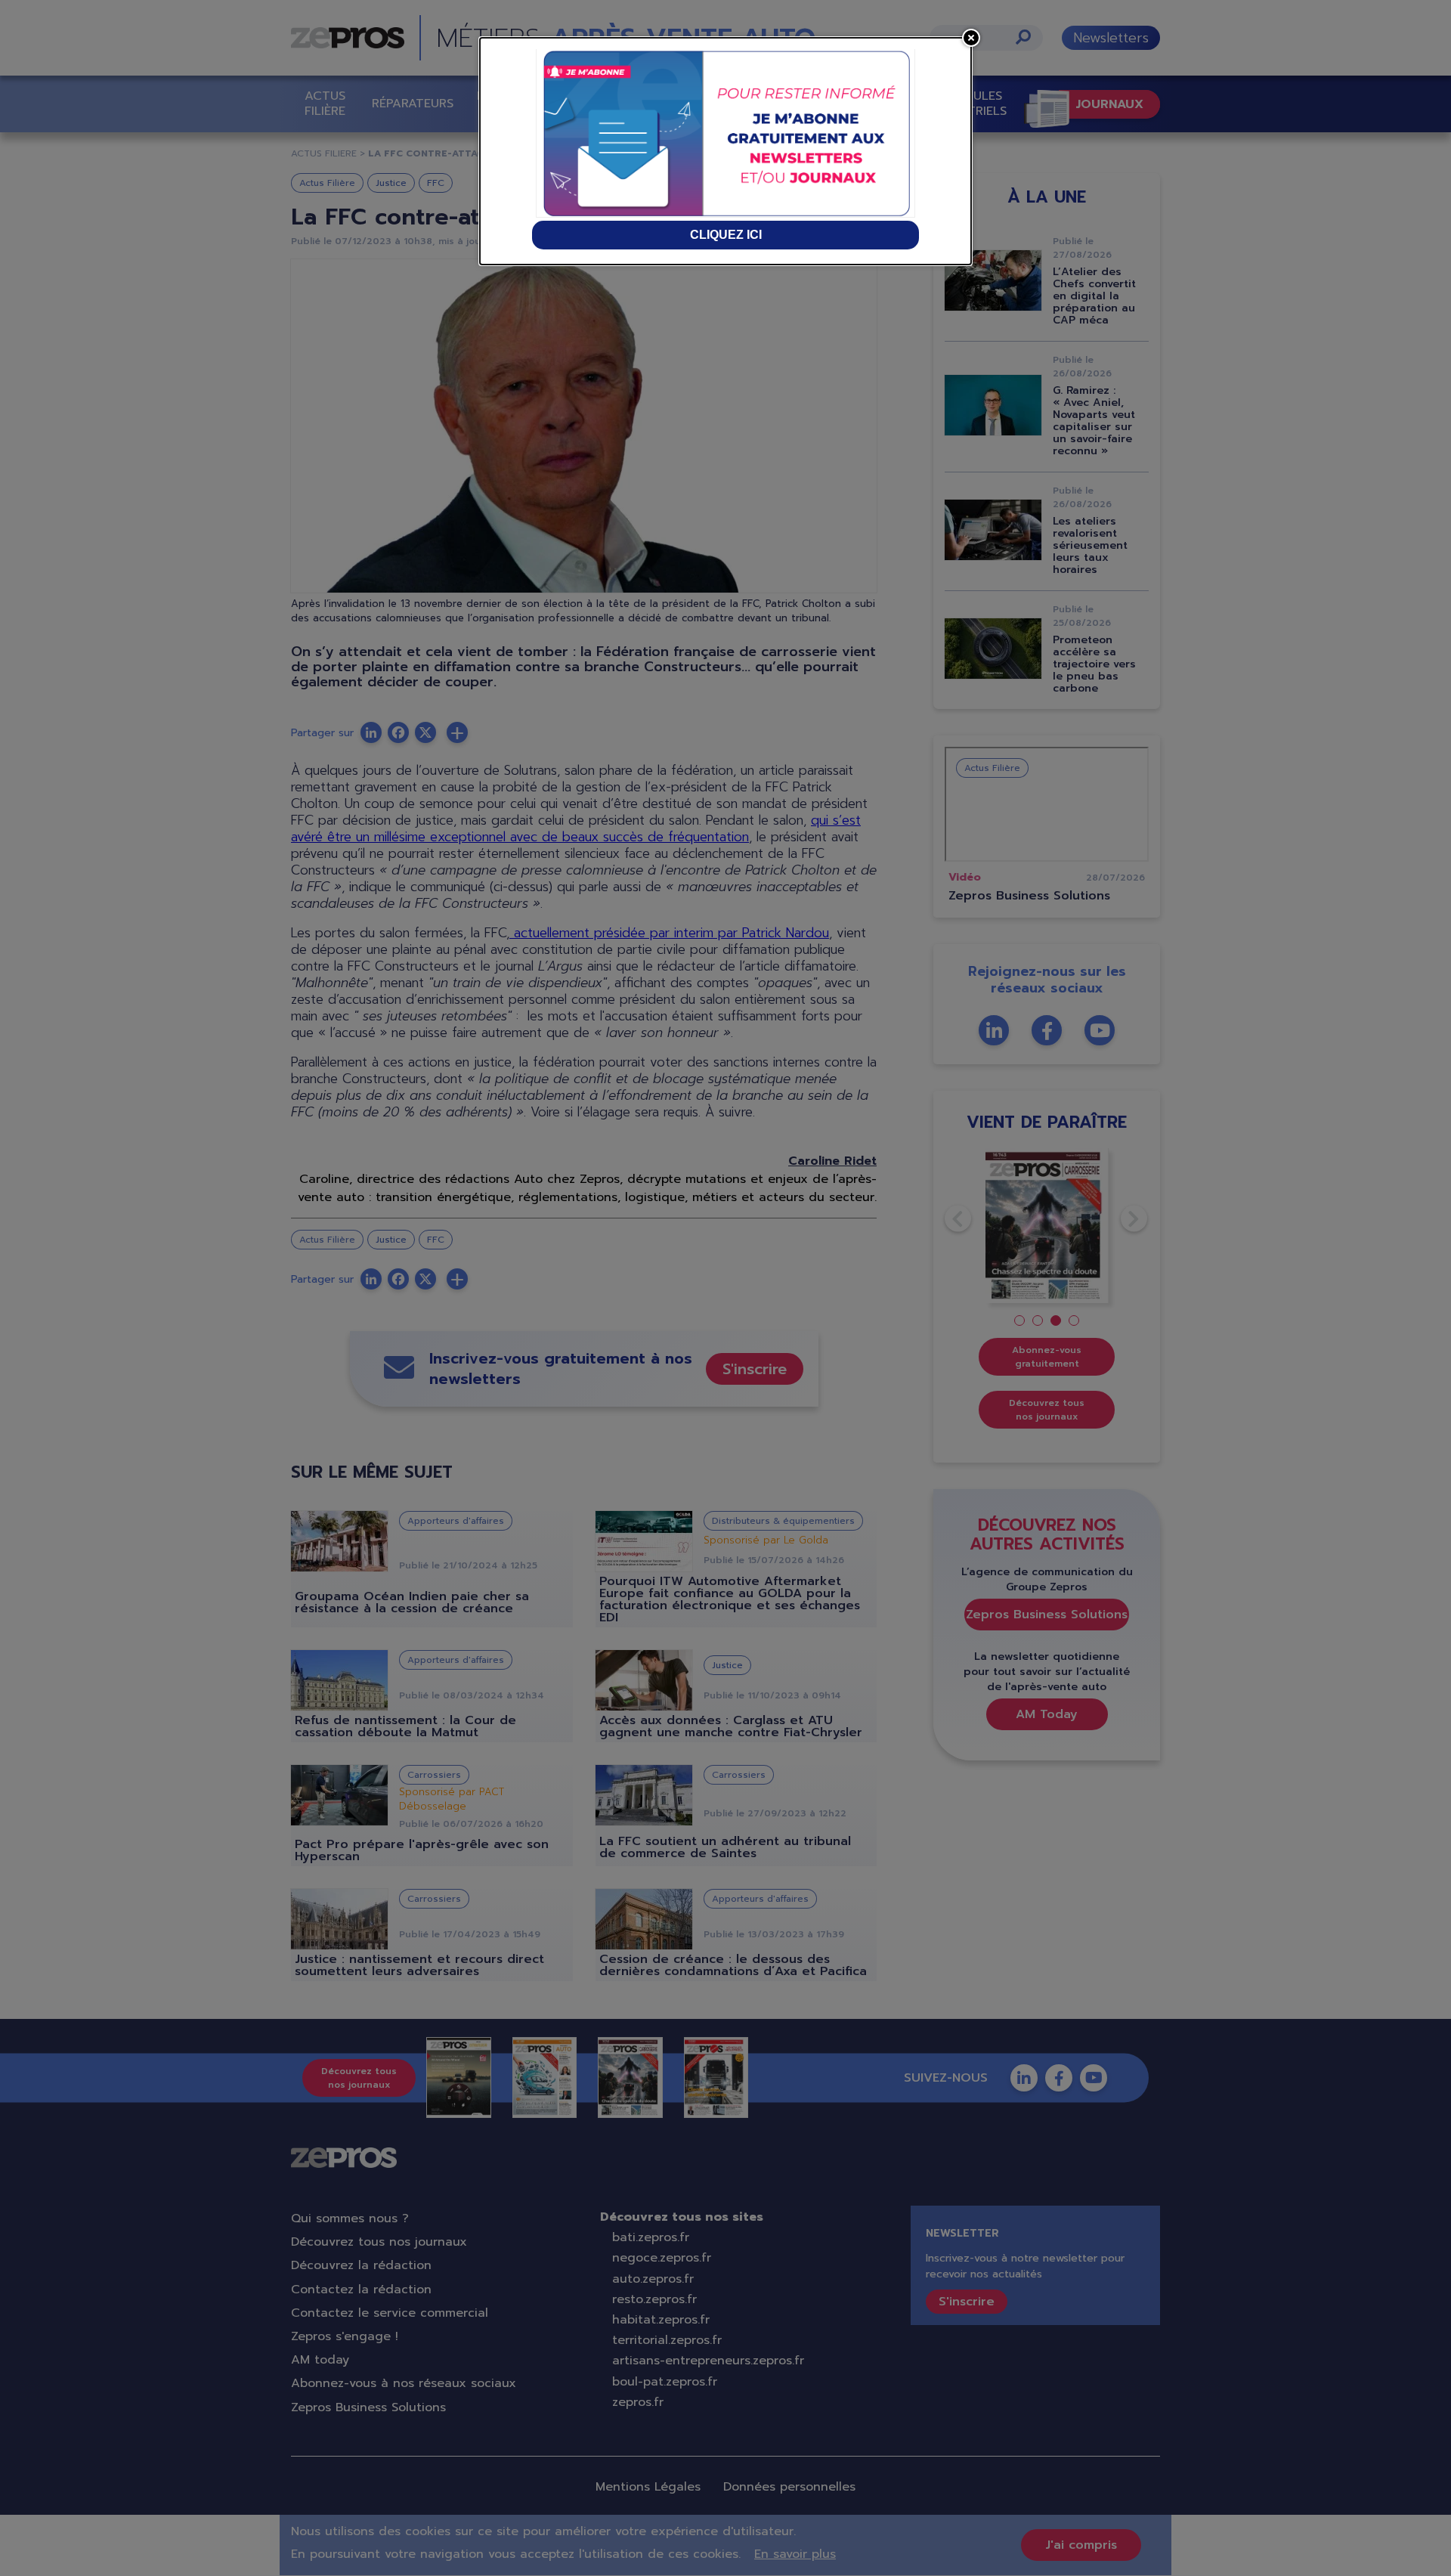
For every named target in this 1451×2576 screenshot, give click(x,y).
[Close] (971, 38)
